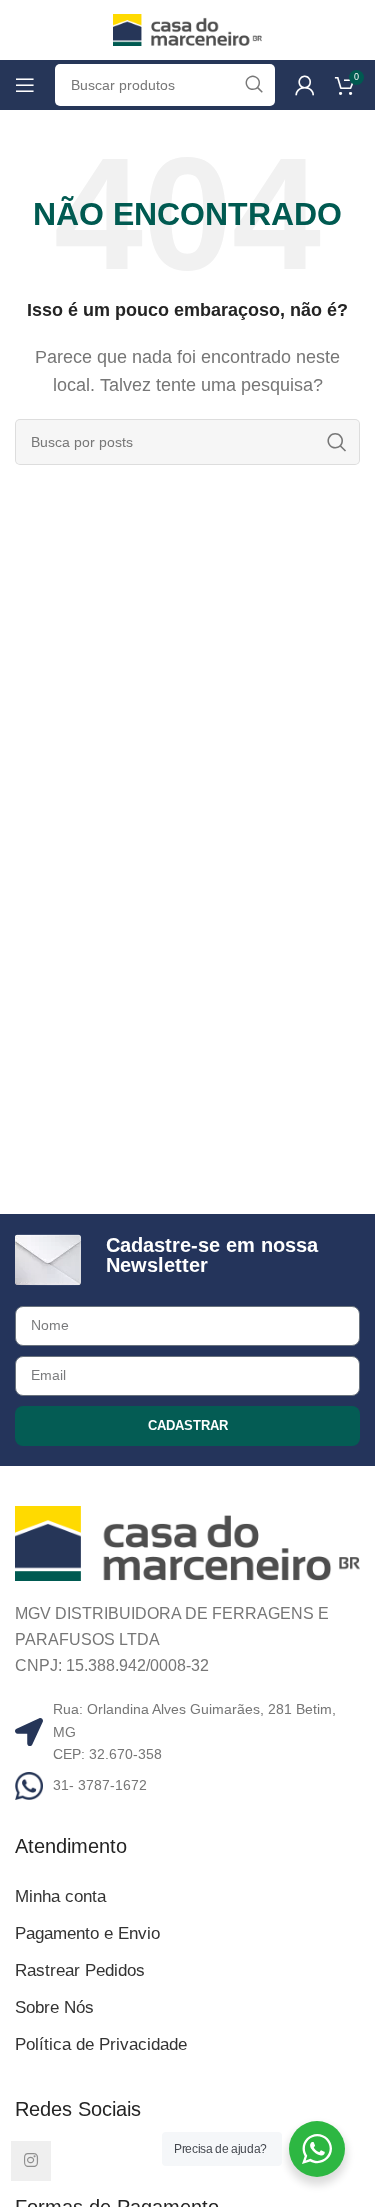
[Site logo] (188, 28)
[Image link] (187, 1542)
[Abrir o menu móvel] (25, 85)
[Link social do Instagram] (31, 2161)
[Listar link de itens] (187, 1785)
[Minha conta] (305, 85)
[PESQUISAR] (337, 442)
